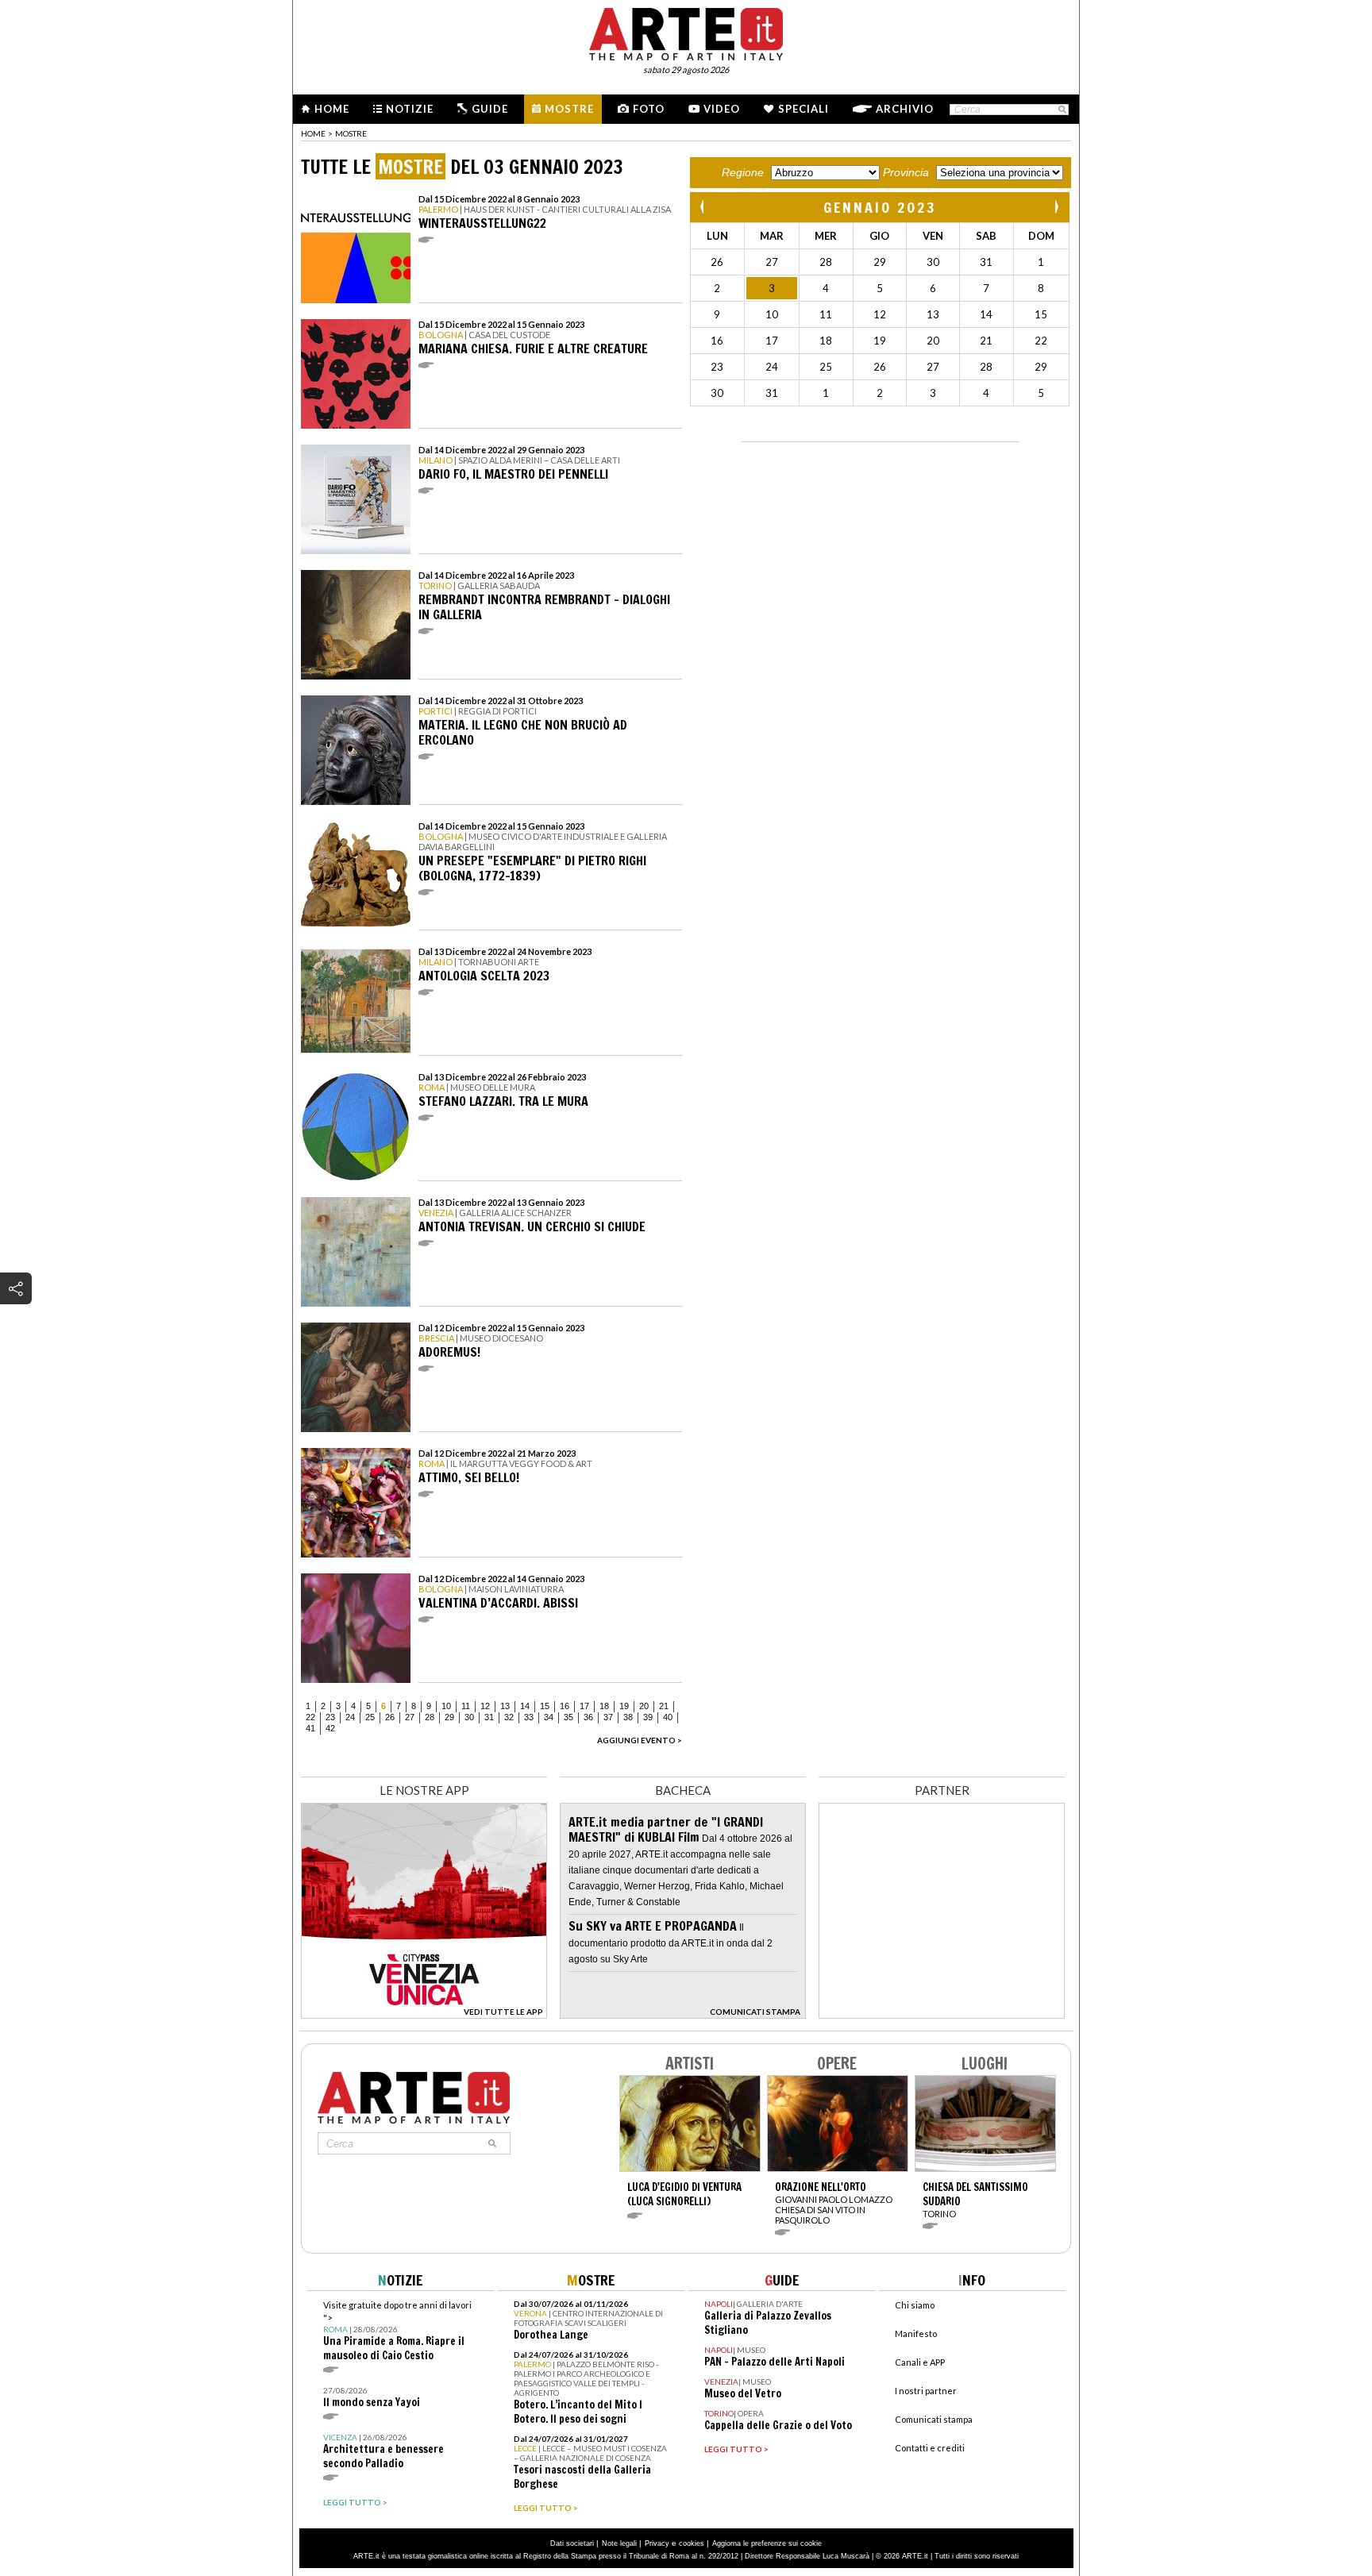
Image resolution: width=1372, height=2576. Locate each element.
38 (628, 1717)
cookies (692, 2543)
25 (370, 1717)
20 (644, 1706)
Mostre (569, 109)
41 (310, 1728)
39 (648, 1717)
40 (668, 1717)
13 (505, 1706)
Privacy (657, 2543)
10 (446, 1706)
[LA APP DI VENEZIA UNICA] (424, 2014)
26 (390, 1717)
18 (604, 1706)
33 (529, 1717)
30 (469, 1717)
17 (584, 1706)
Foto (649, 109)
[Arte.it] (686, 32)
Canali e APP (920, 2362)
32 (509, 1717)
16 (565, 1706)
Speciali (804, 109)
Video (722, 109)
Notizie (410, 109)
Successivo (1056, 207)
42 (330, 1728)
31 (489, 1717)
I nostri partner (926, 2391)
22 (310, 1717)
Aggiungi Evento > (640, 1740)
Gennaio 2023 (880, 207)
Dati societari (572, 2543)
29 (449, 1717)
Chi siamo (915, 2305)
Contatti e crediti (930, 2448)
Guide (490, 109)
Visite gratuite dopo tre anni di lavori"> (397, 2331)
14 (525, 1706)
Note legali (619, 2543)
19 (624, 1706)
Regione (743, 172)
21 (664, 1706)
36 (588, 1717)
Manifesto (916, 2333)
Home (332, 109)
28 (430, 1717)
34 (549, 1717)
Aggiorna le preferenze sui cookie (767, 2543)
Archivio (905, 109)
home (313, 133)
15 (545, 1706)
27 (410, 1717)
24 (350, 1717)
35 (568, 1717)
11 (466, 1706)
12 (485, 1706)
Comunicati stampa (934, 2419)
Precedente (703, 207)
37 (608, 1717)
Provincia (906, 172)
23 (330, 1717)
